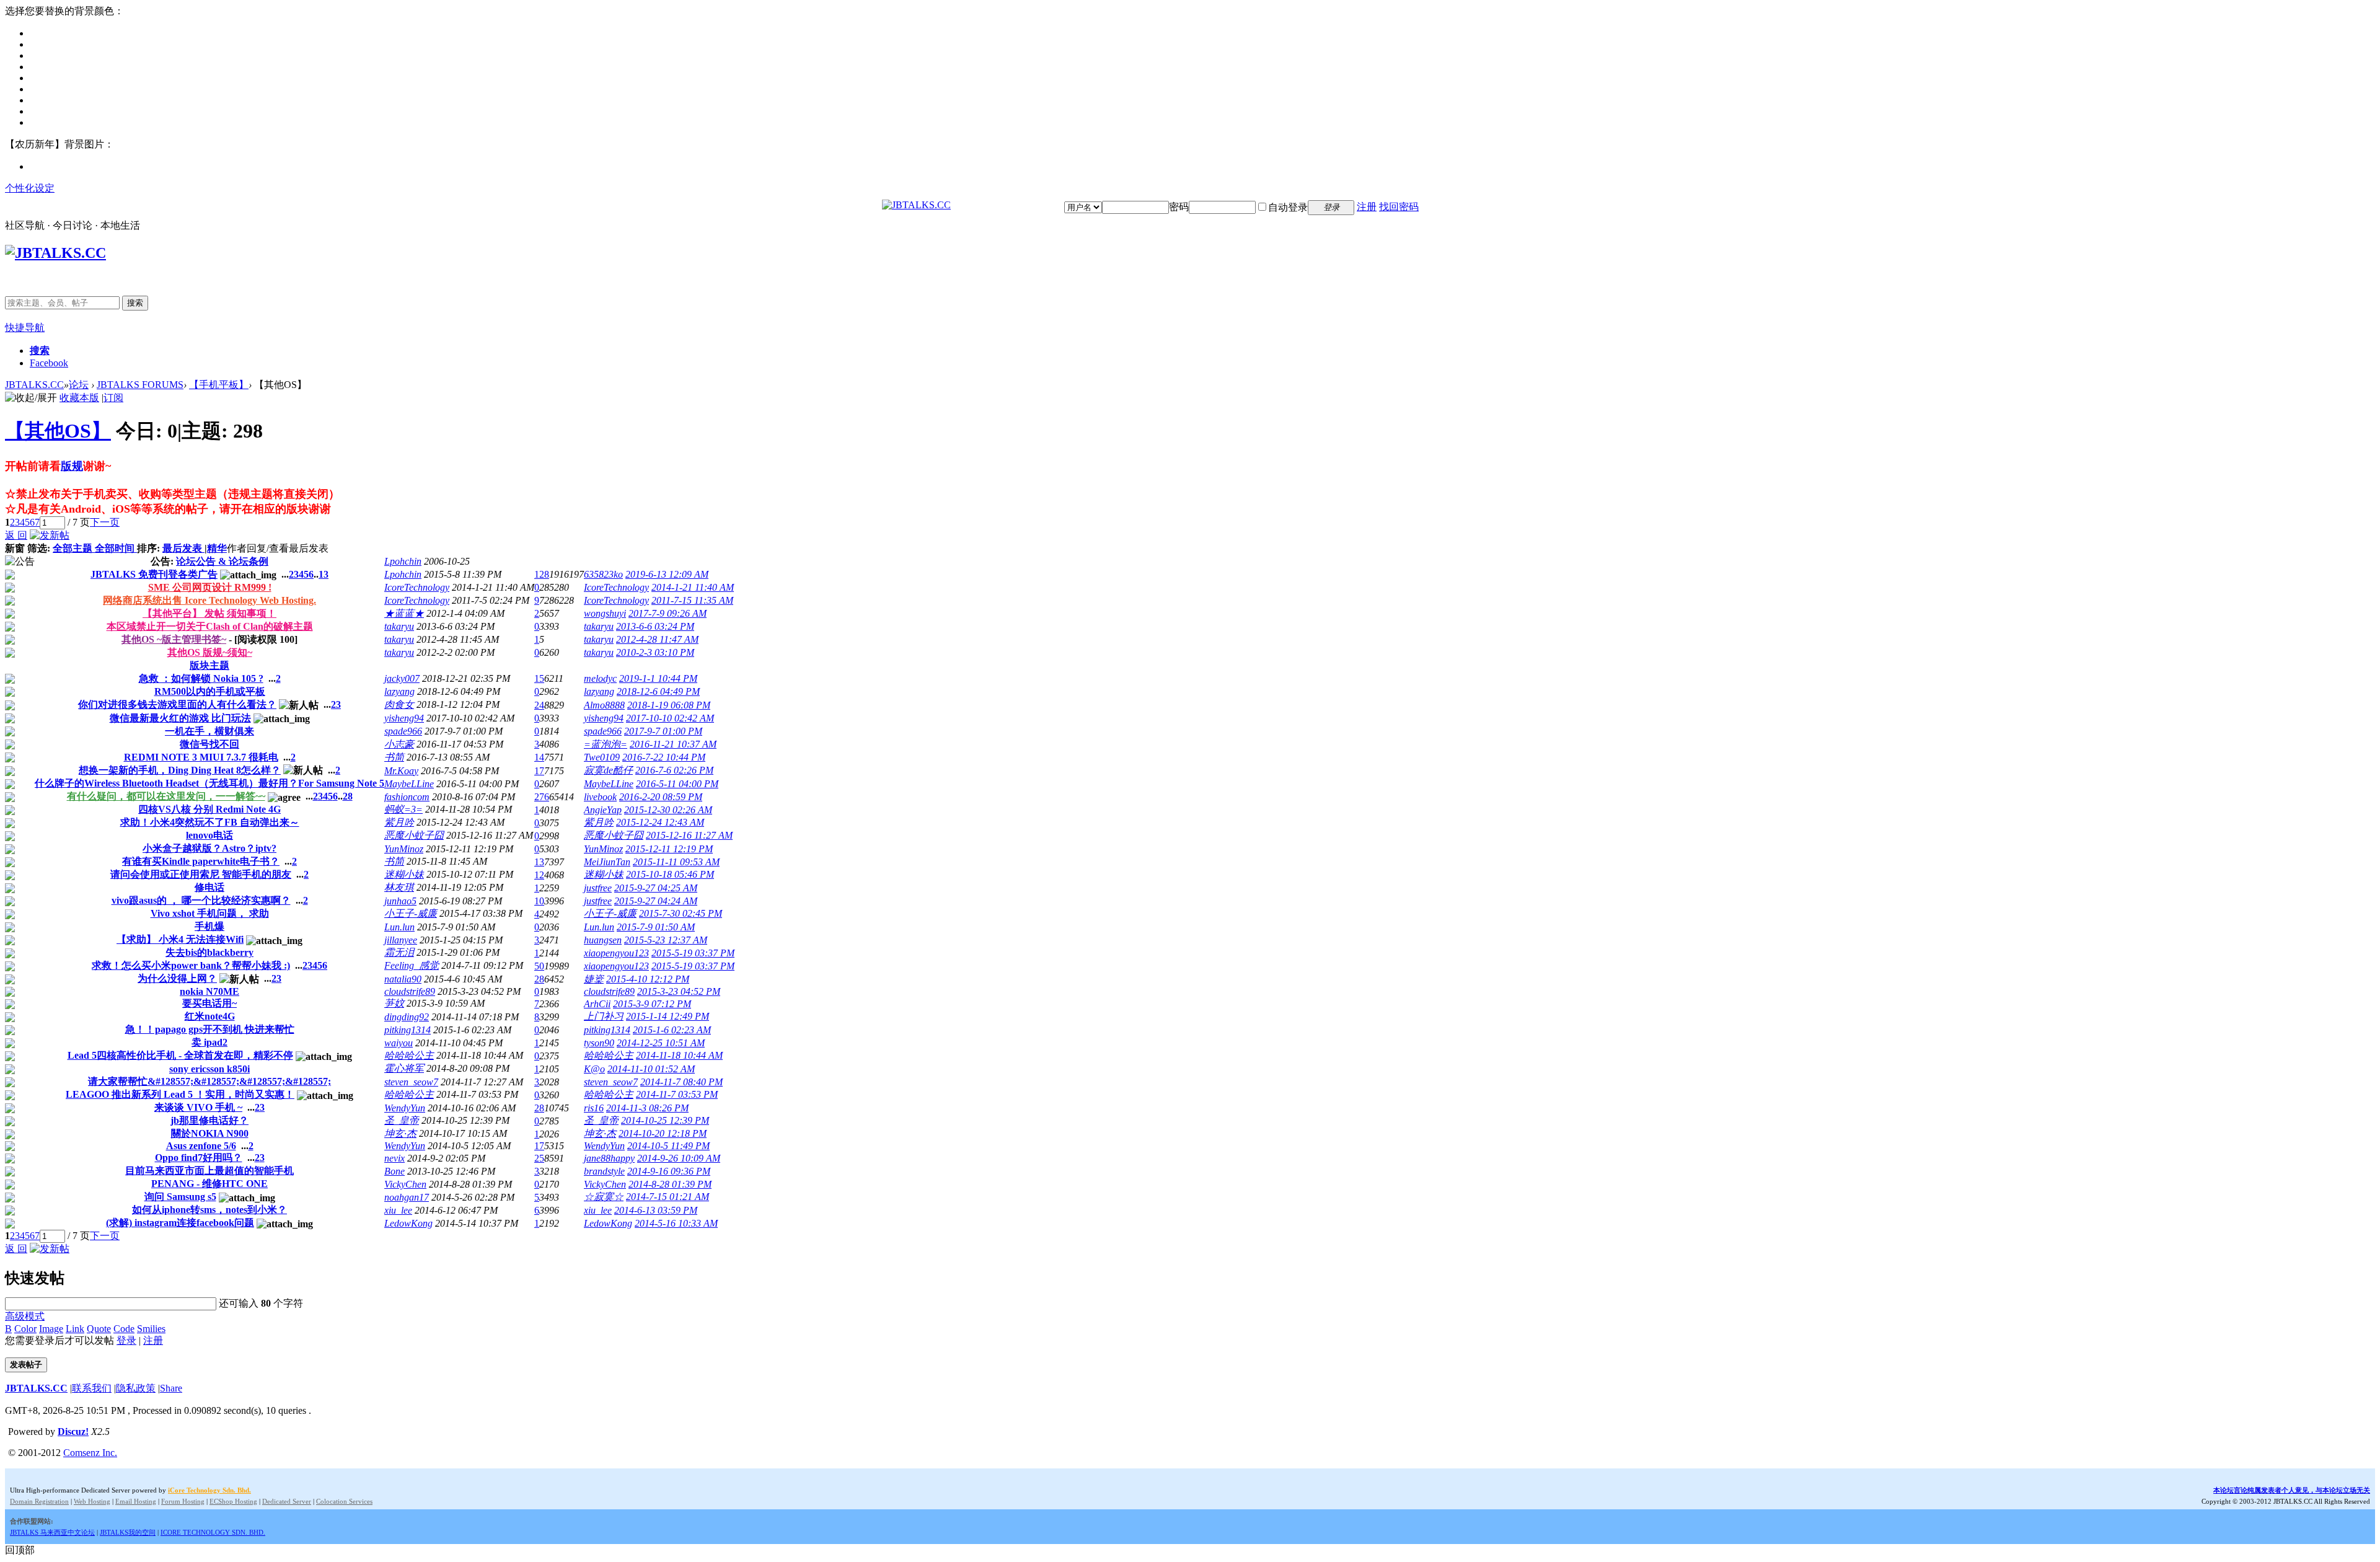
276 (542, 797)
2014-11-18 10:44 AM (679, 1055)
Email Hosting (136, 1501)
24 (539, 705)
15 (539, 678)
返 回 (16, 535)
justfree (598, 888)
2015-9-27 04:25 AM (656, 888)
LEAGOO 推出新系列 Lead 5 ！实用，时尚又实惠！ (180, 1094)
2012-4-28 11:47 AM (657, 639)
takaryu (399, 626)
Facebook (49, 363)
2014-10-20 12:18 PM (663, 1133)
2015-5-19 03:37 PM (693, 953)
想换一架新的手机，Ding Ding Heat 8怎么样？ (180, 770)
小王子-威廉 (411, 913)
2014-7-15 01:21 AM (668, 1197)
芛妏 (394, 1003)
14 (539, 757)
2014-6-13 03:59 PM (656, 1210)
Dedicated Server (287, 1501)
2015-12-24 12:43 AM (660, 822)
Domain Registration (39, 1501)
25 (539, 1158)
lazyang (399, 691)
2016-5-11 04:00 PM (677, 784)
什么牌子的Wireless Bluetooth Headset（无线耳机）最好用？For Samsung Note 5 (209, 783)
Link (75, 1329)
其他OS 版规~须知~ (210, 652)
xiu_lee (398, 1210)
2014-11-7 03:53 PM (677, 1094)
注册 (1367, 207)
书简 (394, 757)
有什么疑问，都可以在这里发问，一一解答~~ (166, 796)
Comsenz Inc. (90, 1453)
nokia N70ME (209, 991)
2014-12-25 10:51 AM (661, 1043)
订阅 (113, 398)
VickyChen (405, 1184)
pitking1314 (408, 1030)
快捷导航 (25, 328)
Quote (99, 1329)
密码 (1179, 207)
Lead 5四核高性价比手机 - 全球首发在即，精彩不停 (180, 1055)
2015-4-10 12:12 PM (648, 979)
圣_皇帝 (402, 1120)
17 (539, 771)
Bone (394, 1171)
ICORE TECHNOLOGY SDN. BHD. (213, 1532)
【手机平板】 (219, 385)
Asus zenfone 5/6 (201, 1146)
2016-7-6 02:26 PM (674, 770)
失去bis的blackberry (209, 952)
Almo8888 (604, 705)
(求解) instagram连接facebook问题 (180, 1223)
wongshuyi (605, 613)
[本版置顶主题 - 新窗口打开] (10, 615)
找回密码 (1399, 207)
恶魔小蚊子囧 (414, 835)
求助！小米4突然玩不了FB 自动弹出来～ (210, 822)
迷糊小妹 (404, 874)
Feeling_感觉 (412, 965)
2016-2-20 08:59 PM (661, 797)
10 (539, 901)
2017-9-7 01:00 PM (663, 731)
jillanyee (401, 940)
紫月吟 (399, 822)
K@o (594, 1069)
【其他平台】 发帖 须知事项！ (209, 613)
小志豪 (399, 744)
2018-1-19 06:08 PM (669, 705)
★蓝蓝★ (404, 613)
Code (124, 1329)
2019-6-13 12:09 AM (667, 574)
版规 (72, 466)
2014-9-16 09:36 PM (669, 1171)
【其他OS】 (58, 431)
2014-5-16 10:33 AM (676, 1223)
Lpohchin (403, 561)
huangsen (603, 940)
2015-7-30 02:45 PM (681, 913)
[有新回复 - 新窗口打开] (10, 680)
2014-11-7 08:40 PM (681, 1082)
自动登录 (1288, 207)
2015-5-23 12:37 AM (666, 940)
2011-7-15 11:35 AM (692, 600)
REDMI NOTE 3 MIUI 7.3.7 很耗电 (201, 757)
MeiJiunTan (607, 862)
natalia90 (403, 979)
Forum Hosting (183, 1501)
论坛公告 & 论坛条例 (222, 561)
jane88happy (609, 1158)
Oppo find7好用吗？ (199, 1158)
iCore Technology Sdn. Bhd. (209, 1490)
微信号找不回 (209, 744)
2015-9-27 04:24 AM (656, 901)
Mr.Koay (401, 771)
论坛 (79, 385)
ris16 (594, 1108)
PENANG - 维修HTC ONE (209, 1184)
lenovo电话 (209, 835)
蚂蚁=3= (403, 809)
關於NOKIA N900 (210, 1133)
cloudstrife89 (410, 991)
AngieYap (603, 810)
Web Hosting (92, 1501)
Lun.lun (399, 927)
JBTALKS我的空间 (128, 1532)
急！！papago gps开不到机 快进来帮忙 (210, 1029)
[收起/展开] (31, 398)
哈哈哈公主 (409, 1055)
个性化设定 (30, 188)
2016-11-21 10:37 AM (673, 744)
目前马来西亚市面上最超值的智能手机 (209, 1171)
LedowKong (408, 1223)
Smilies (151, 1329)
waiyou (399, 1043)
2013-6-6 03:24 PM (655, 626)
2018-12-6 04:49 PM (658, 691)
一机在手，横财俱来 (209, 731)
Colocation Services (344, 1501)
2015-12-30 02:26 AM (668, 810)
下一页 (105, 522)
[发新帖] (50, 535)
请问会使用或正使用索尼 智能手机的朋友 (201, 874)
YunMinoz (404, 849)
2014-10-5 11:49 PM (668, 1146)
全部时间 (116, 548)
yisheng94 (404, 718)
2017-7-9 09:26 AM (668, 613)
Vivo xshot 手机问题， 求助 (210, 913)
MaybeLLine (409, 784)
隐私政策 (136, 1388)
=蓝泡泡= (606, 744)
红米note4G (210, 1016)
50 (539, 966)
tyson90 (599, 1043)
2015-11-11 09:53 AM (676, 862)
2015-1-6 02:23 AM (672, 1030)
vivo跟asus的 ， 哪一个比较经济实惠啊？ (201, 900)
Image (51, 1329)
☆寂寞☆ (604, 1197)
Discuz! (73, 1432)
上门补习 (604, 1016)
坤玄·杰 (400, 1133)
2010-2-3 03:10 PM (655, 652)
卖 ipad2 (209, 1042)
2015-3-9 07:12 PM (652, 1004)
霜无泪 (399, 952)
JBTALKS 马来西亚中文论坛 (52, 1532)
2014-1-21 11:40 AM (693, 587)
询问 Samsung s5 (180, 1197)
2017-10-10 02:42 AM (670, 718)
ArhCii (597, 1004)
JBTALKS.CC (34, 385)
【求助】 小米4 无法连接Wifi (180, 939)
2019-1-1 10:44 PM (658, 678)
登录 (126, 1340)
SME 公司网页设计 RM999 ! (210, 587)
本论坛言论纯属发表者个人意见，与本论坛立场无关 (2292, 1490)
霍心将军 (404, 1068)
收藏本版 (79, 398)
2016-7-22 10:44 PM (664, 757)
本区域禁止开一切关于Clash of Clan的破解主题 (210, 626)
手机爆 (209, 926)
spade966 (403, 731)
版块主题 (209, 665)
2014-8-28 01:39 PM (670, 1184)
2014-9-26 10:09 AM (679, 1158)
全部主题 (74, 548)
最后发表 (183, 548)
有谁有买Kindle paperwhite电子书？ (201, 861)
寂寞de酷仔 (608, 770)
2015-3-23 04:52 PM (679, 991)
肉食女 (399, 704)
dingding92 (407, 1017)
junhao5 (400, 901)
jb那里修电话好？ (209, 1120)
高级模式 (25, 1316)
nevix (394, 1158)
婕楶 (594, 979)
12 (539, 875)
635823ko (603, 574)
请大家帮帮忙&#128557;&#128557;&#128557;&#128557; (209, 1081)
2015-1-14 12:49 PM (668, 1016)
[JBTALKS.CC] (916, 205)
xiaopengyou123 (616, 953)
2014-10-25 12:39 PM (665, 1120)
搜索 (135, 303)
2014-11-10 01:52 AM (651, 1069)
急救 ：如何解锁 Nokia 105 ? (201, 678)
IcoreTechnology (417, 587)
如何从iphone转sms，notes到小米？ (209, 1210)
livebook (600, 797)
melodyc (600, 678)
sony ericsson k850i (209, 1069)
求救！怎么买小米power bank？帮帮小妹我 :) (191, 965)
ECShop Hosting (233, 1501)
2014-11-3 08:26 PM (647, 1108)
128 (542, 574)
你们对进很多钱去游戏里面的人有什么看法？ (177, 704)
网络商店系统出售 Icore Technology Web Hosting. (209, 600)
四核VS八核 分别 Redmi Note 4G (209, 809)
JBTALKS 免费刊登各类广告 (154, 574)
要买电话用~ (209, 1003)
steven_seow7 (411, 1082)
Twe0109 (602, 757)
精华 (217, 548)
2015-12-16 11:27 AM (689, 835)
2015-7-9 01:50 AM (656, 927)
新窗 (15, 548)
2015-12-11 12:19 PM (669, 849)
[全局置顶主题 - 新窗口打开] (10, 576)
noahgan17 (407, 1197)
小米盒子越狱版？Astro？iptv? (209, 848)
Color (25, 1329)
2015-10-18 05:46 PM (670, 874)
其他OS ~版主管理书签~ (174, 639)
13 (324, 574)
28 (348, 796)
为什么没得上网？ (177, 978)
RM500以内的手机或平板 (210, 691)
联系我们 (92, 1388)
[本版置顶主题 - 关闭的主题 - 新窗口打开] (10, 628)
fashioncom (407, 797)
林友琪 (399, 887)
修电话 (209, 887)
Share (171, 1388)
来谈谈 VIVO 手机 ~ (198, 1107)
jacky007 (402, 678)
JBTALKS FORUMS (140, 385)
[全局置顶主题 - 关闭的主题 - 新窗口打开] (10, 589)
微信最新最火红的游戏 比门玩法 (180, 718)
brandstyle (604, 1171)
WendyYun (405, 1108)
